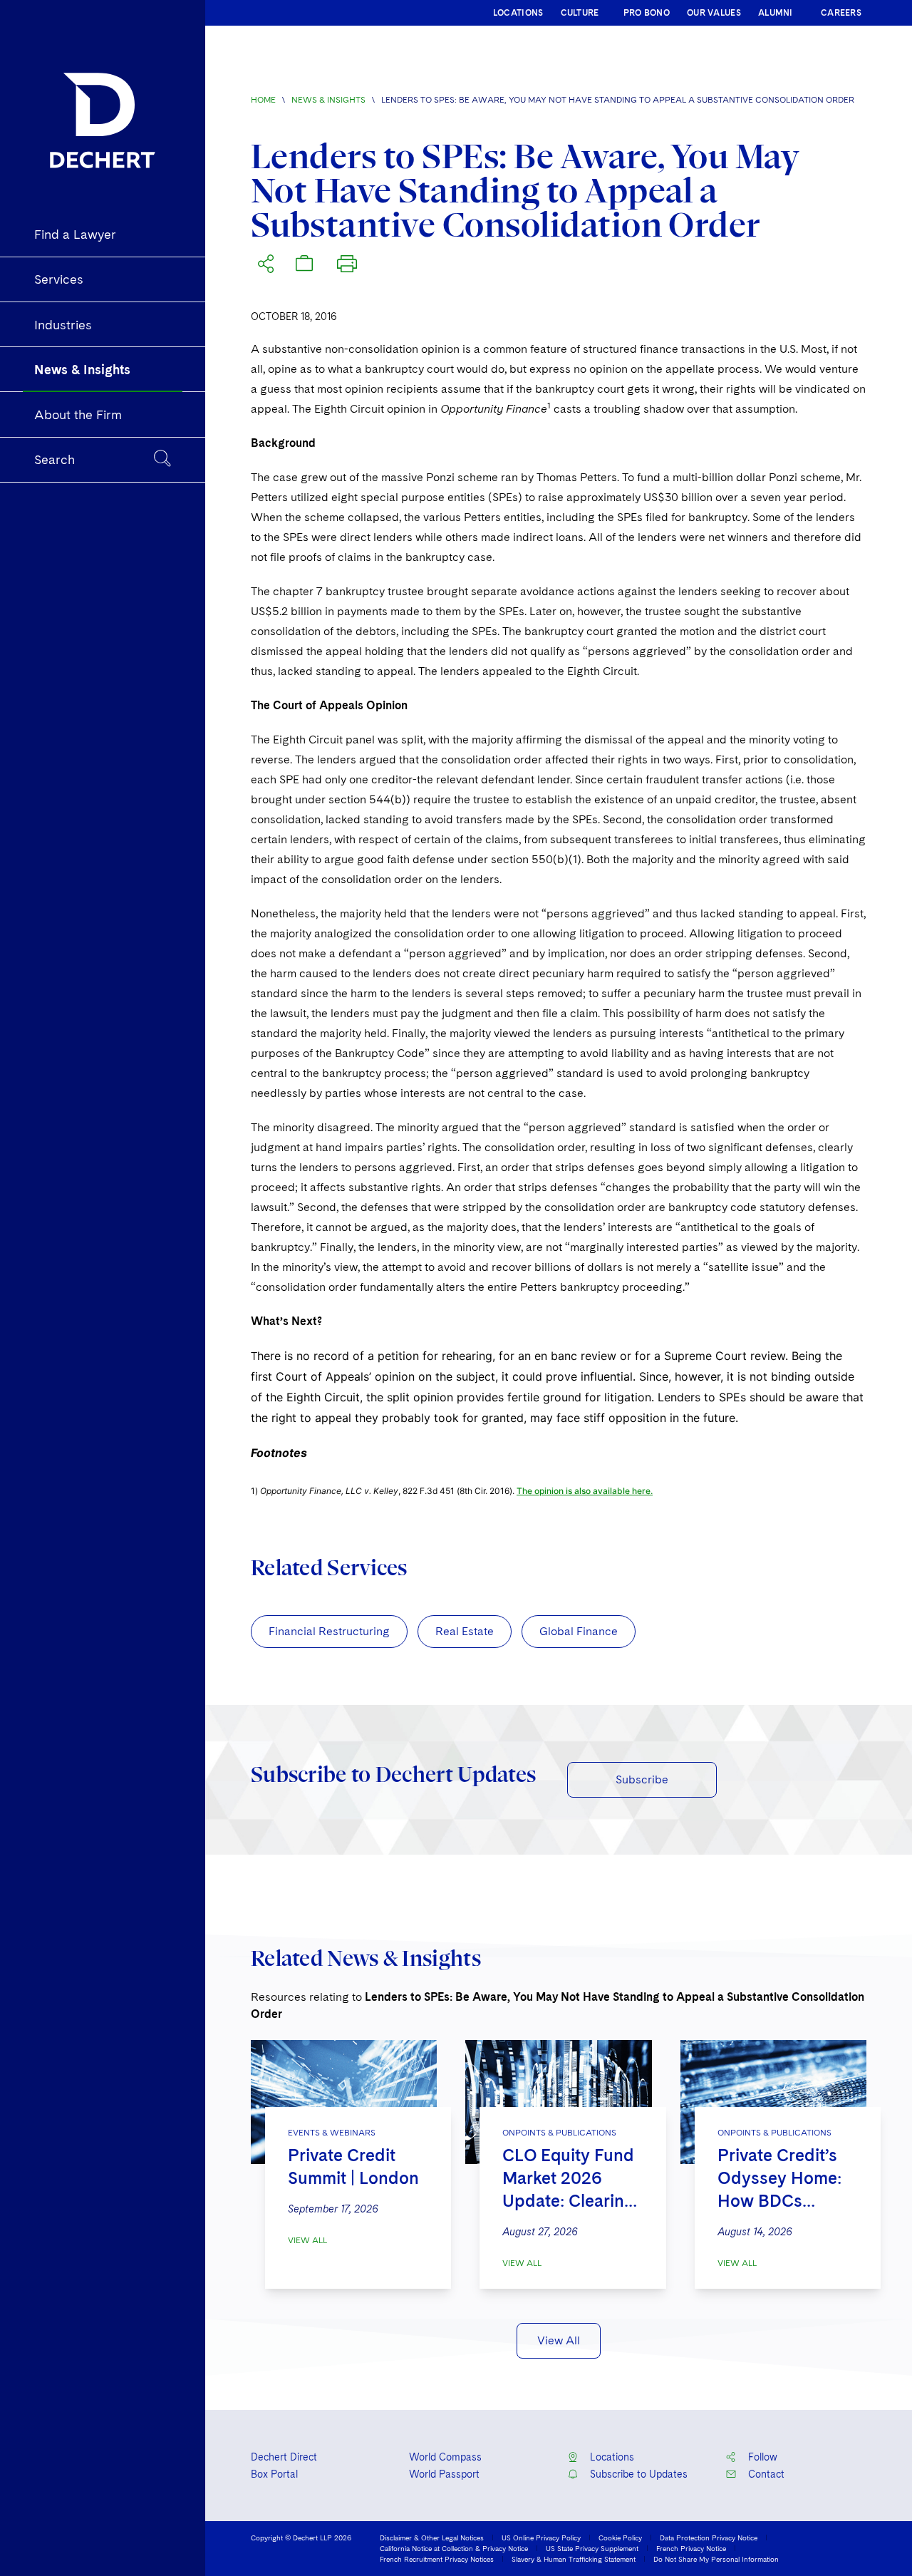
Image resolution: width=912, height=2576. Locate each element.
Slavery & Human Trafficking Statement (574, 2559)
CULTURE (580, 13)
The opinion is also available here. (585, 1491)
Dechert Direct (284, 2457)
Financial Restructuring (329, 1631)
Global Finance (579, 1631)
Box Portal (274, 2474)
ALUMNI (776, 13)
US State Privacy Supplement (592, 2548)
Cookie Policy (620, 2538)
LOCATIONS (518, 13)
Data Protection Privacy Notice (709, 2538)
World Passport (444, 2474)
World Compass (445, 2457)
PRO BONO (647, 13)
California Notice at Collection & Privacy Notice (454, 2548)
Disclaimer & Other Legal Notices (432, 2538)
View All (307, 2240)
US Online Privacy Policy (541, 2538)
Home (263, 100)
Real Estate (465, 1631)
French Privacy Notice (691, 2548)
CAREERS (841, 13)
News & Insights (328, 100)
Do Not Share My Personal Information (716, 2559)
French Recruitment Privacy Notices (437, 2559)
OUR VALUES (714, 13)
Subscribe (642, 1779)
